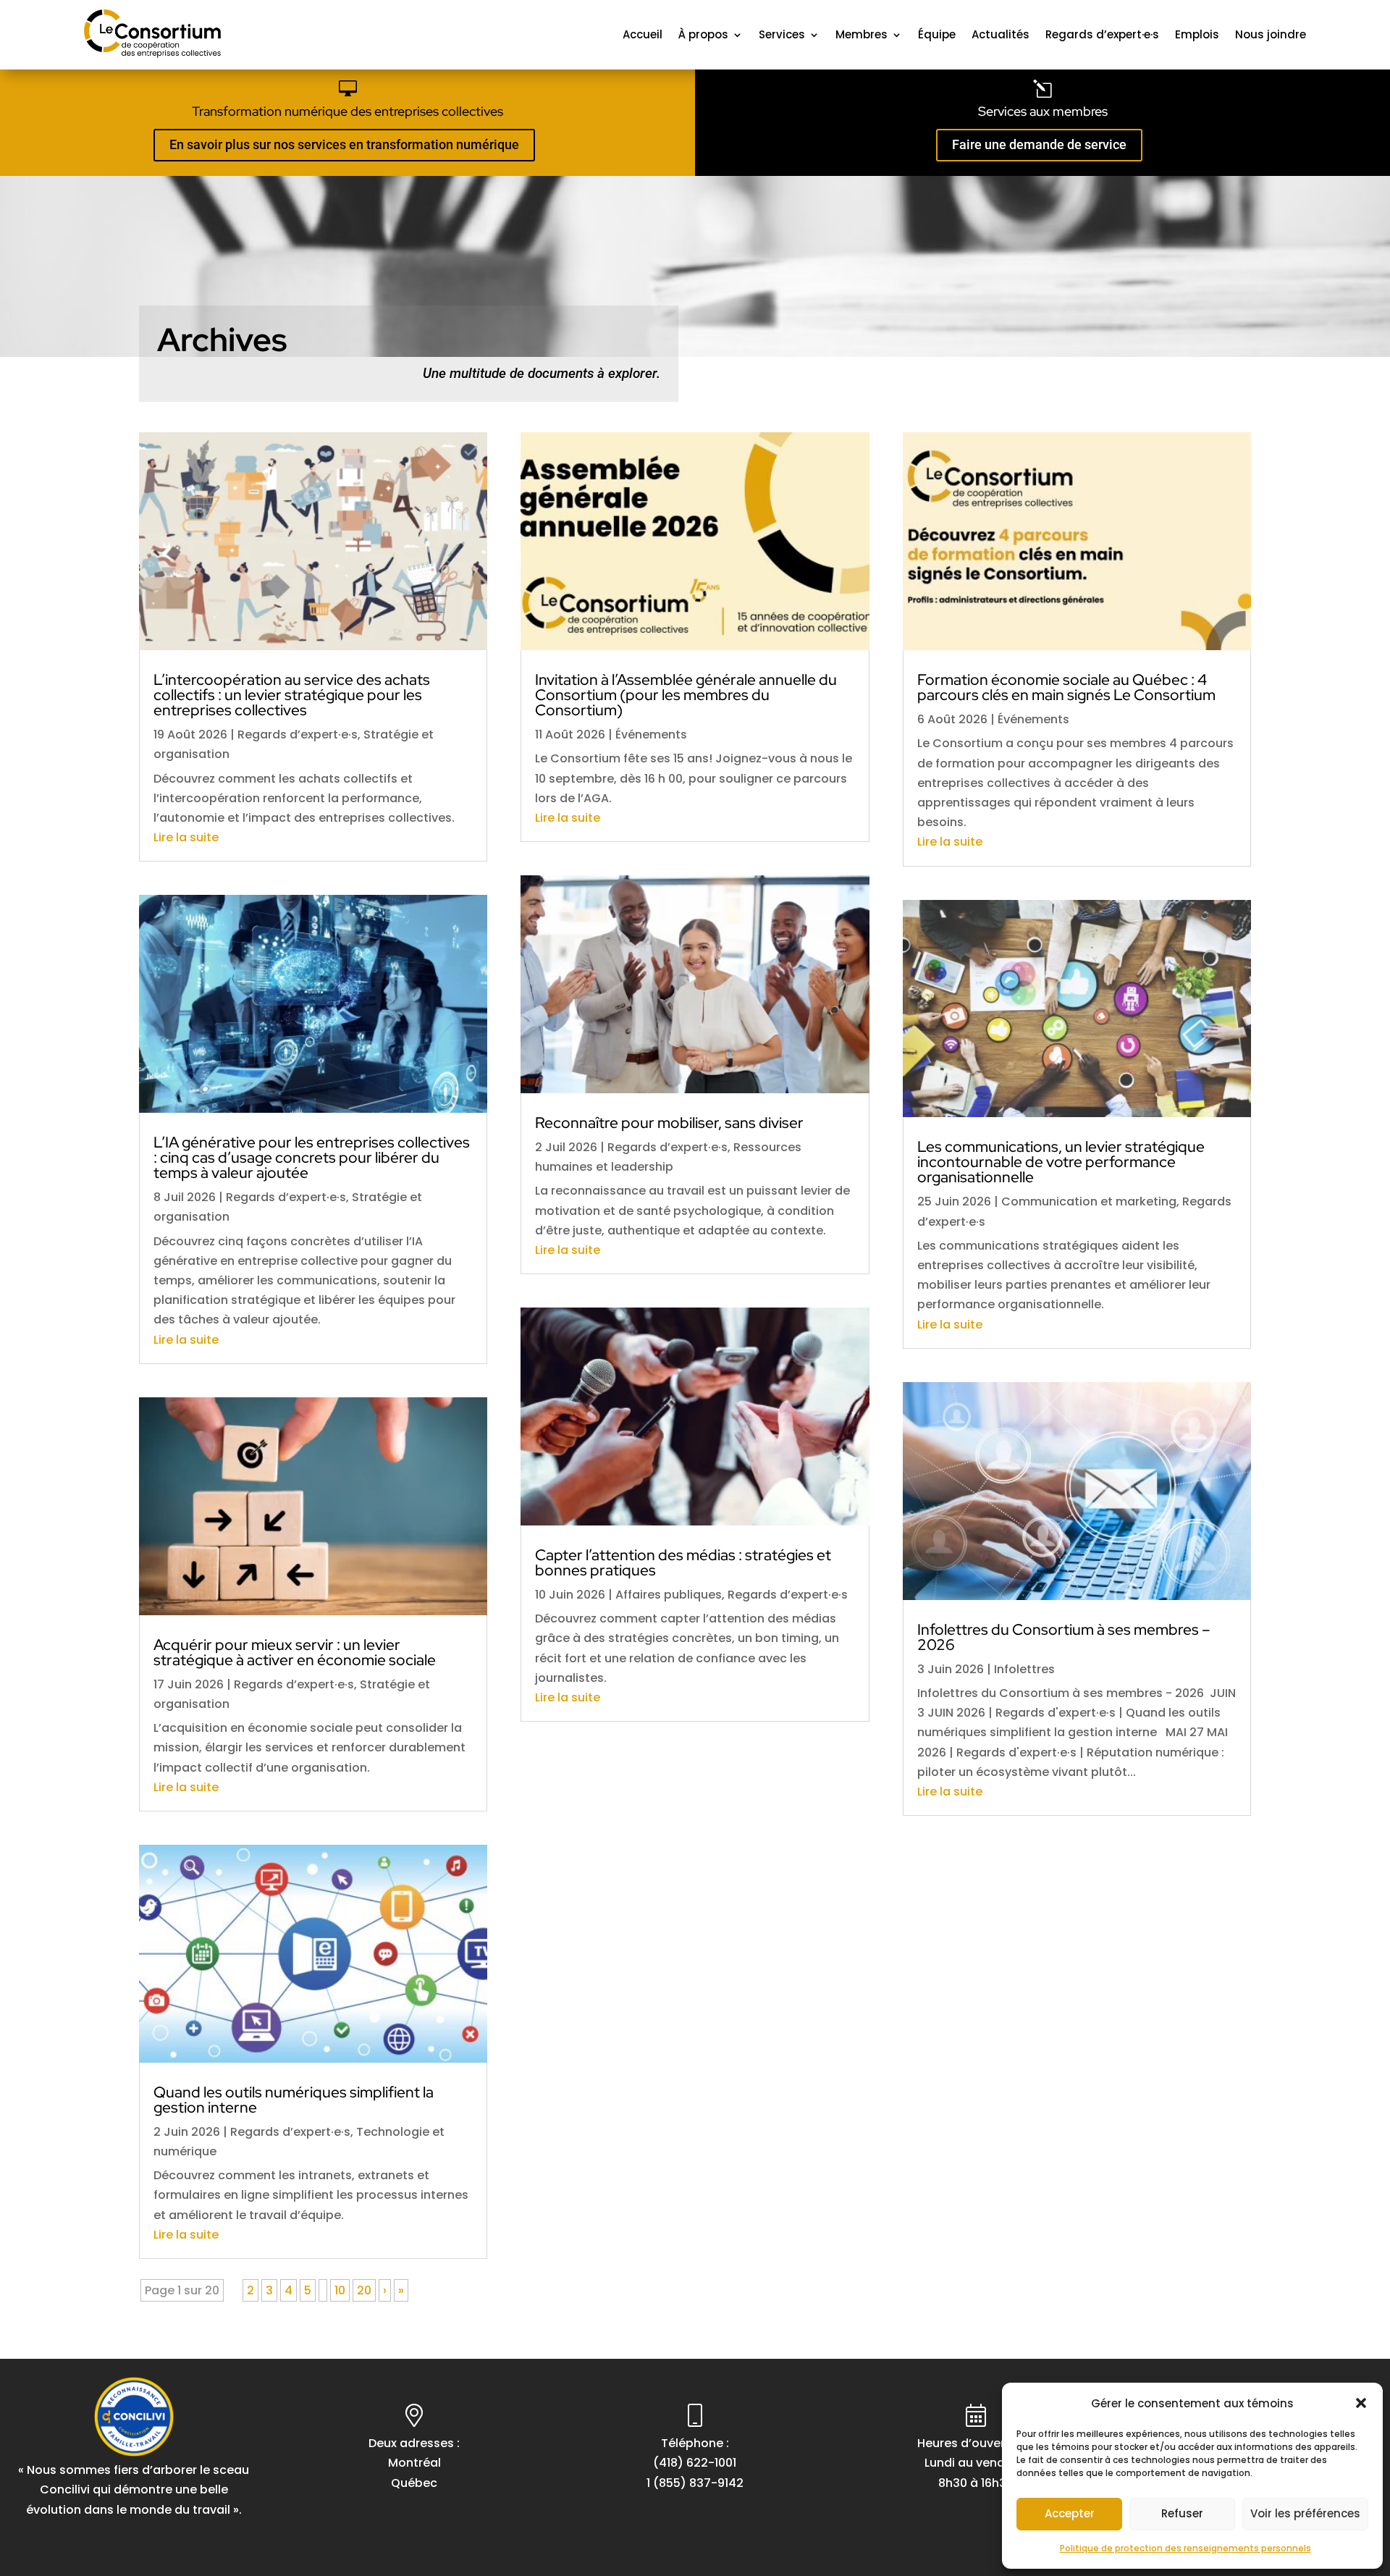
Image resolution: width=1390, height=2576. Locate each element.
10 (340, 2290)
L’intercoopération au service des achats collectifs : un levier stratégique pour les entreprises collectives (292, 695)
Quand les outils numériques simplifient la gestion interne (294, 2100)
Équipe (937, 34)
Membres (862, 34)
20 (364, 2290)
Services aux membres (1043, 111)
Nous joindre (1271, 34)
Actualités (1001, 34)
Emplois (1197, 34)
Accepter (1070, 2513)
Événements (651, 735)
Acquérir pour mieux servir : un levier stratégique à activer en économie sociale (295, 1652)
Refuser (1182, 2513)
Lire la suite (186, 837)
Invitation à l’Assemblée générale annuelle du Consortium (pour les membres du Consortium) (686, 695)
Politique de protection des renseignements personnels (1185, 2548)
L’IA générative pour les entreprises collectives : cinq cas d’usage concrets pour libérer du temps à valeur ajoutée (312, 1157)
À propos (703, 34)
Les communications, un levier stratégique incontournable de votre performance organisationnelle (1061, 1162)
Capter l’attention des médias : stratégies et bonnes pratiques (683, 1562)
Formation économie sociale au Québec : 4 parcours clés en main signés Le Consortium (1066, 687)
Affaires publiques (669, 1595)
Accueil (643, 34)
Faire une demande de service (1039, 144)
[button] (1361, 2403)
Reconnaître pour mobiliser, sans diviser (669, 1123)
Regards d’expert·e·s (1102, 34)
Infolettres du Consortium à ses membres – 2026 (1064, 1637)
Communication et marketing (1089, 1201)
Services (782, 34)
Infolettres (1024, 1669)
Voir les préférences (1305, 2513)
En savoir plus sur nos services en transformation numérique (344, 144)
